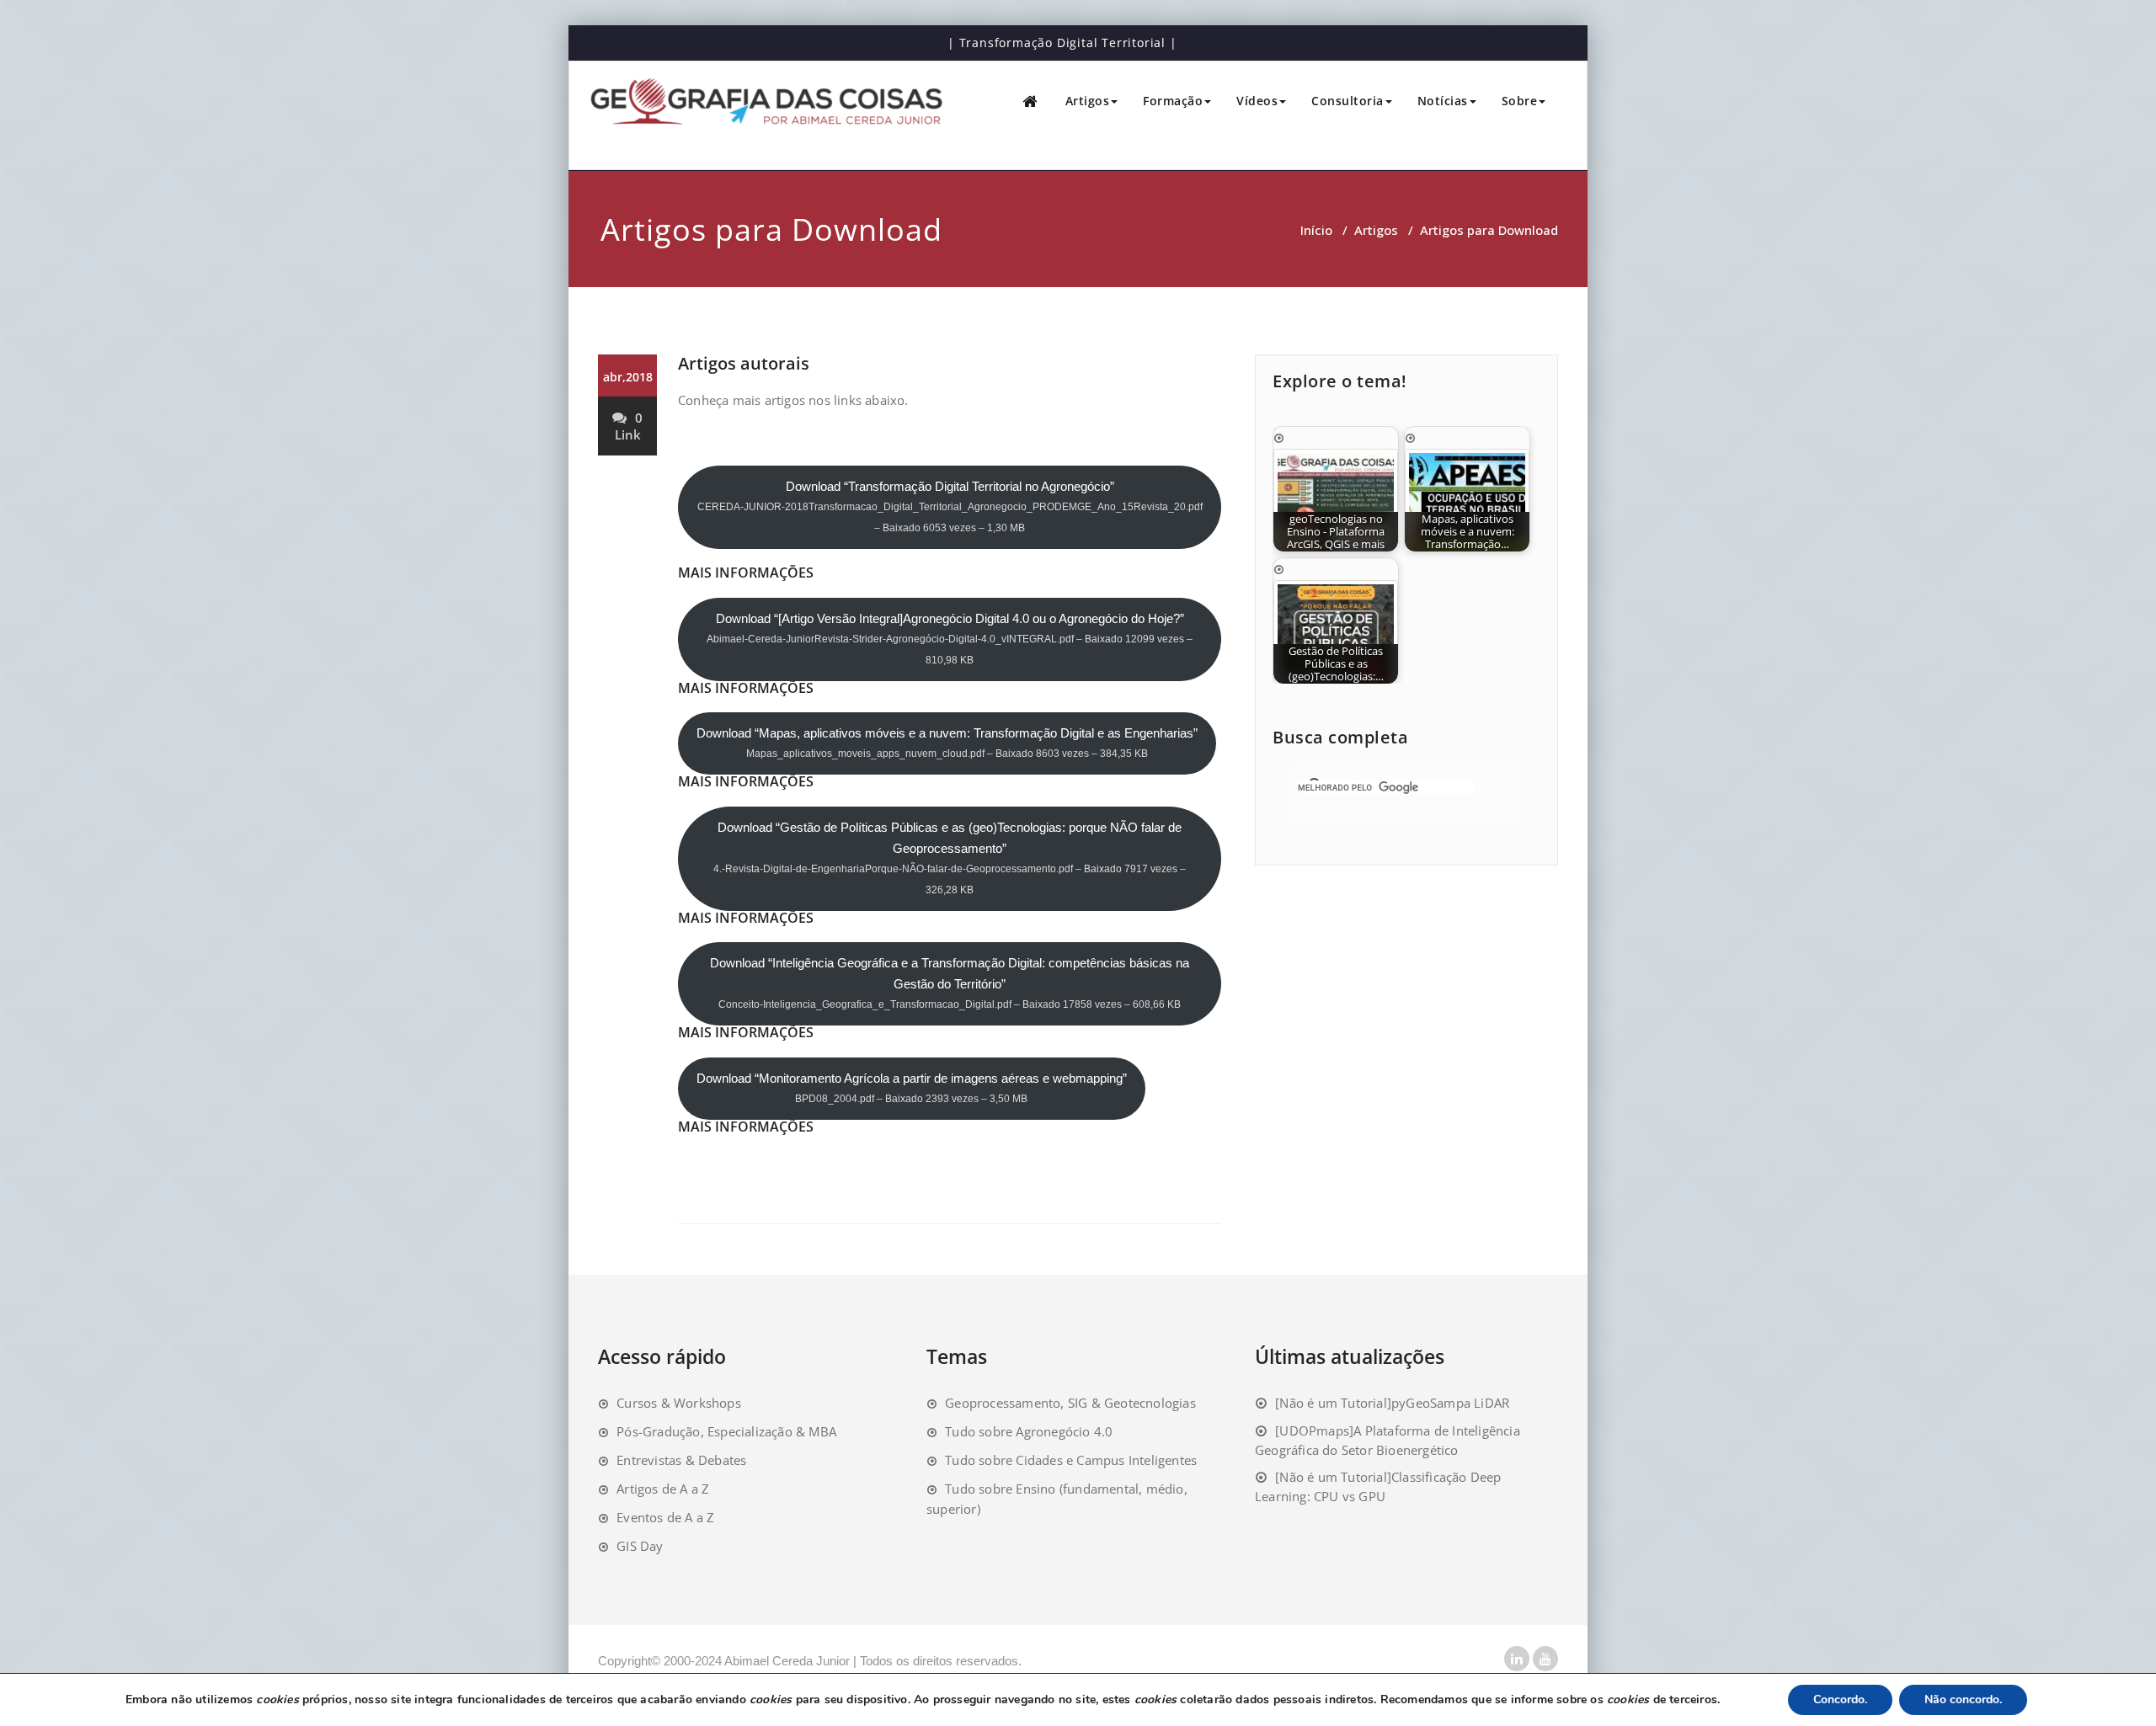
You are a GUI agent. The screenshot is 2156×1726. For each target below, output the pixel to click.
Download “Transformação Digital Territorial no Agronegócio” (950, 506)
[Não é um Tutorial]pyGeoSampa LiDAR (1392, 1403)
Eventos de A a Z (665, 1517)
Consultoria (1347, 101)
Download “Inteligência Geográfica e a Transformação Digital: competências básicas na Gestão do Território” (950, 983)
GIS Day (640, 1546)
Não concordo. (1963, 1699)
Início (1316, 230)
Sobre (1520, 101)
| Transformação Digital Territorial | (1062, 43)
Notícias (1443, 101)
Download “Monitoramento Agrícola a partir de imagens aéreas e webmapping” (912, 1088)
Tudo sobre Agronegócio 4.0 (1029, 1431)
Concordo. (1840, 1699)
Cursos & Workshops (679, 1403)
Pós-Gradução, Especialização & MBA (726, 1431)
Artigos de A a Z (663, 1489)
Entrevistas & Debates (681, 1460)
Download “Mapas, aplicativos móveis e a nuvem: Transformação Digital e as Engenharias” (947, 743)
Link (628, 434)
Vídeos (1257, 101)
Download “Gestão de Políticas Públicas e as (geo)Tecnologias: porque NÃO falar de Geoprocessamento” (950, 858)
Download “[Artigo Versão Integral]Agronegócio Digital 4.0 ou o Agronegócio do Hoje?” (950, 639)
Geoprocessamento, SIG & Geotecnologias (1070, 1403)
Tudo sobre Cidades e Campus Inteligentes (1071, 1460)
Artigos (1088, 101)
